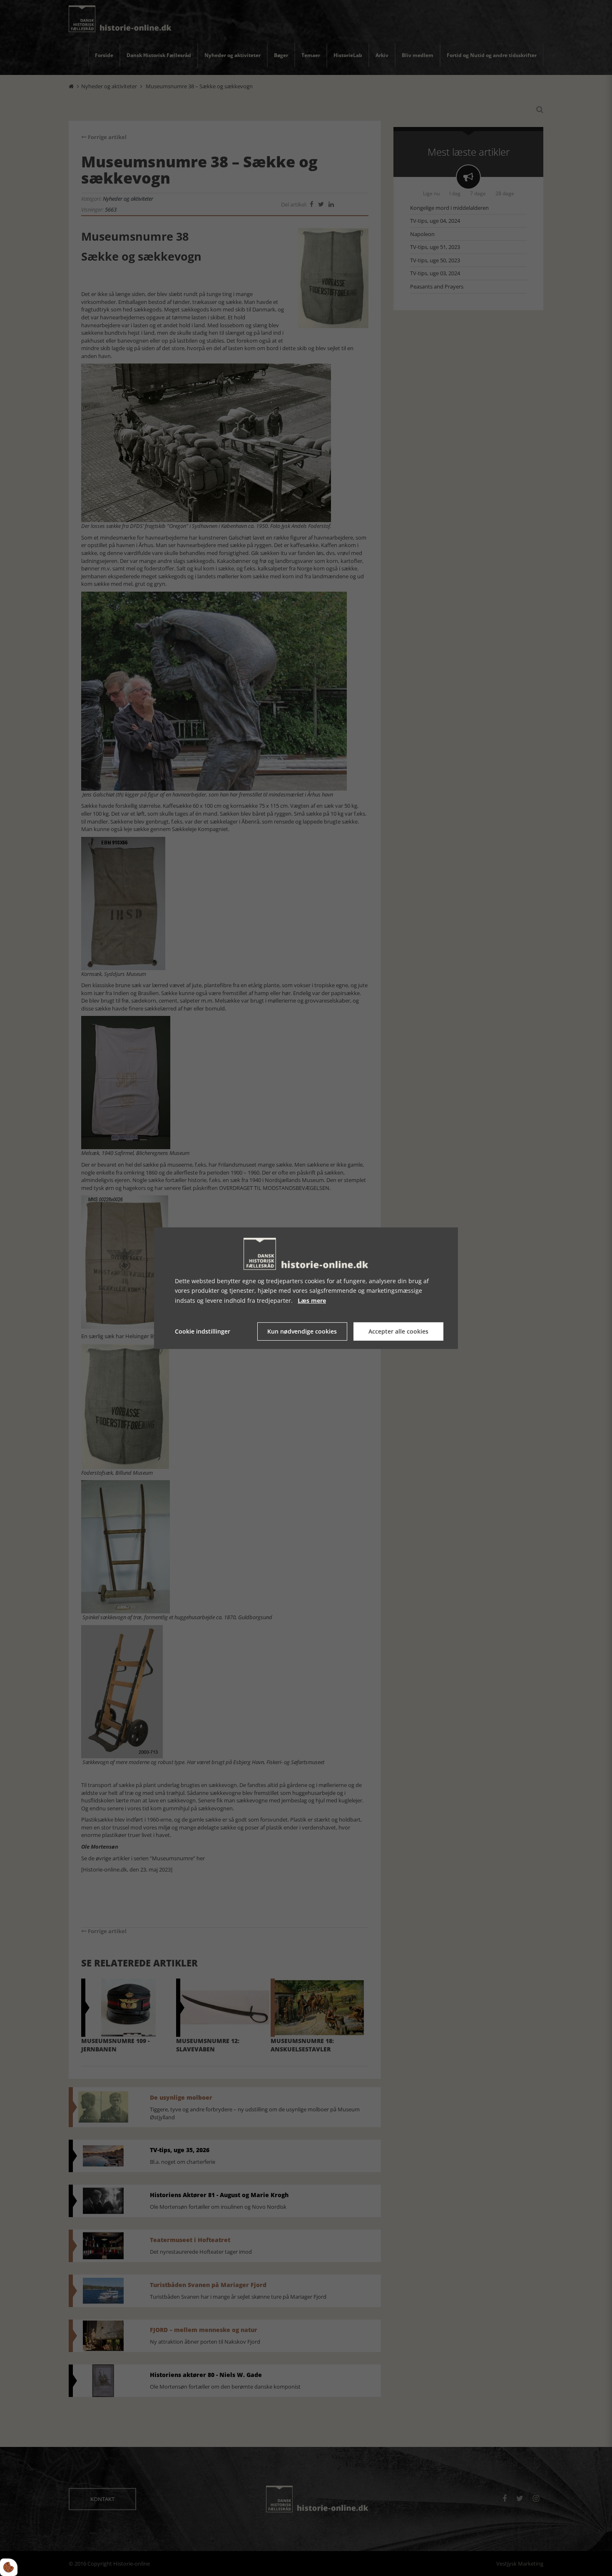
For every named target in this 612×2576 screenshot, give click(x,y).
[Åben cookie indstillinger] (9, 2567)
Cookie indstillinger (203, 1331)
